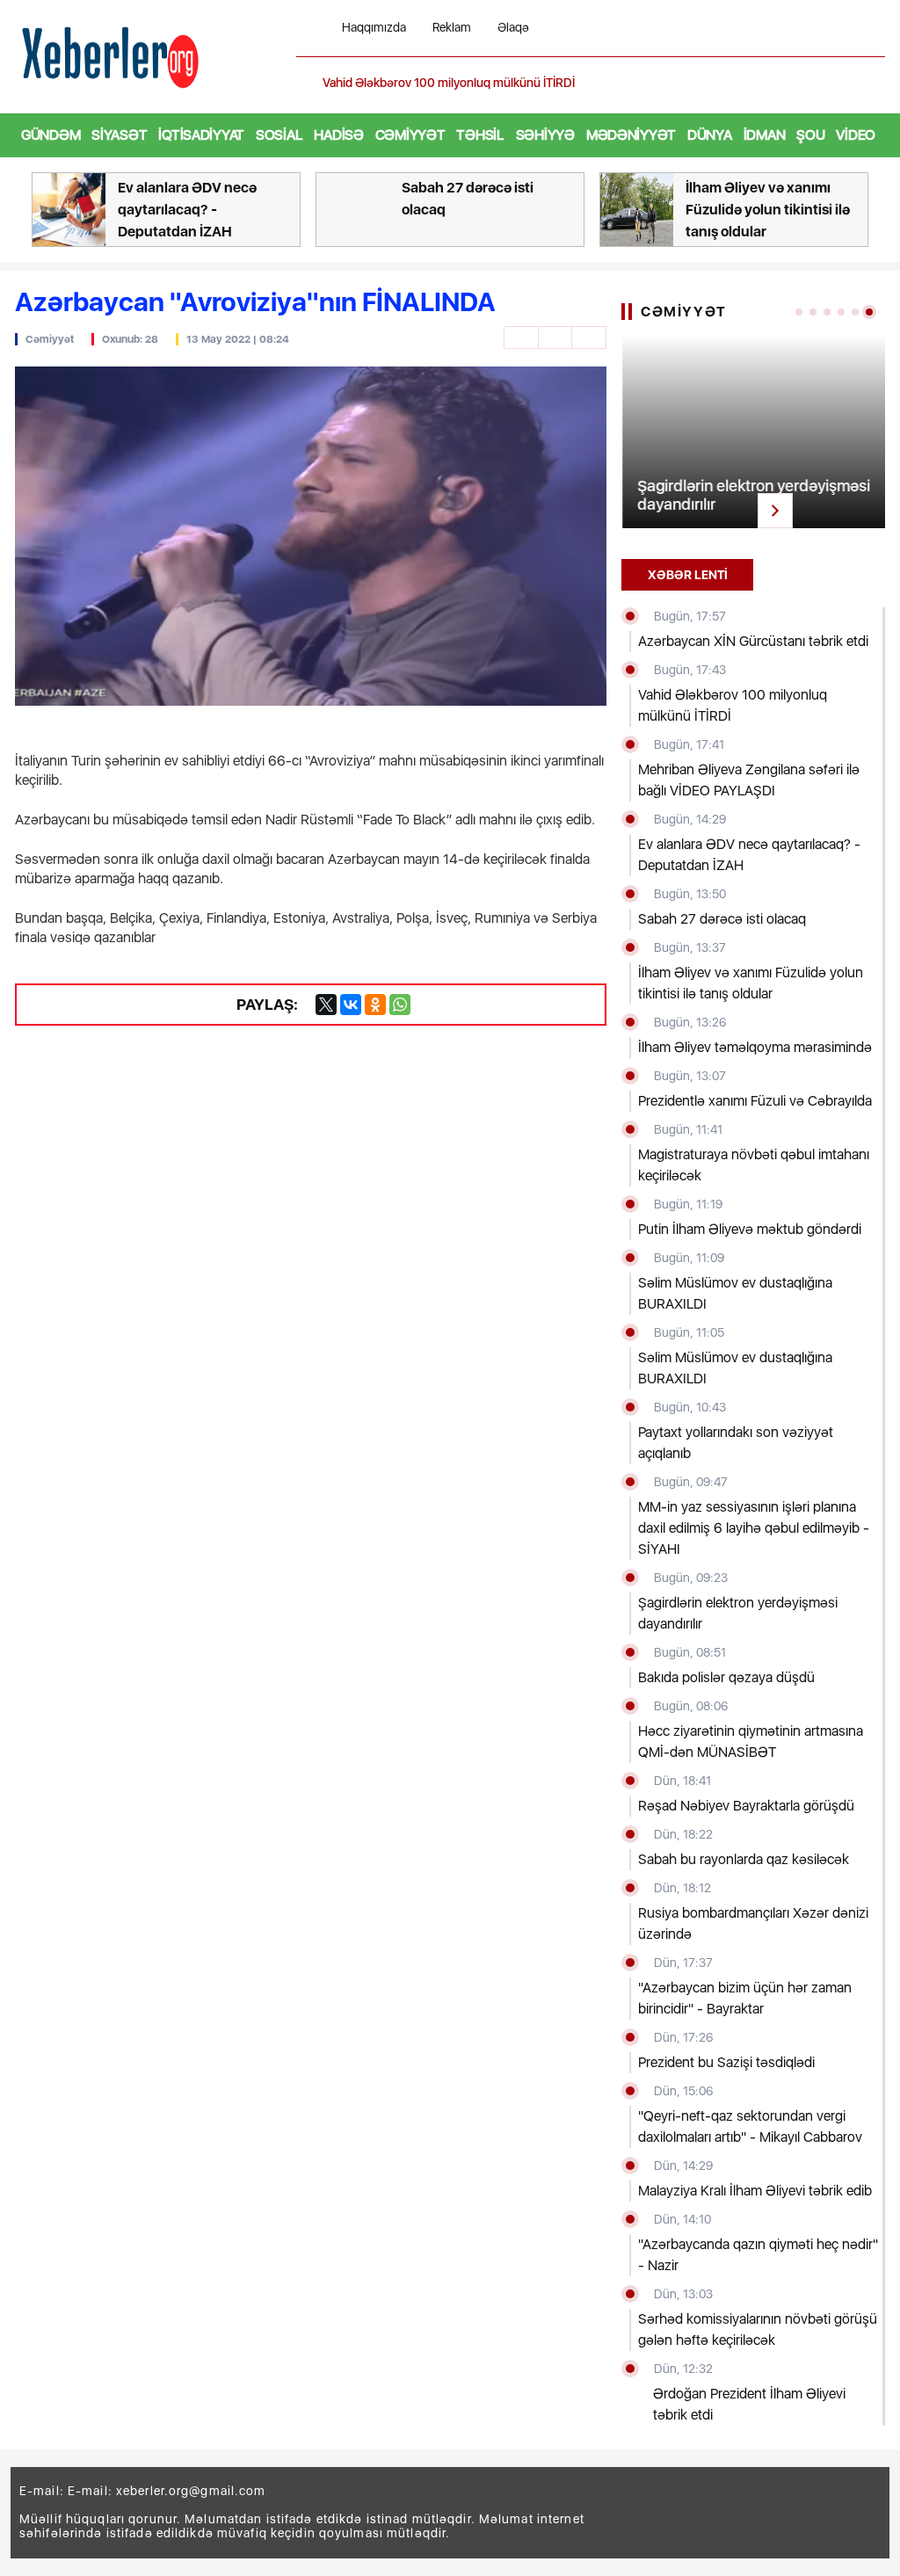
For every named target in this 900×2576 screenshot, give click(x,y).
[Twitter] (326, 1005)
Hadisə (338, 135)
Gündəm (51, 135)
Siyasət (119, 135)
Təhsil (480, 135)
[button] (874, 83)
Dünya (710, 135)
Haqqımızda (374, 28)
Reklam (452, 28)
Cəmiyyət (410, 135)
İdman (765, 135)
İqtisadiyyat (201, 135)
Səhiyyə (545, 135)
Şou (810, 135)
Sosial (279, 135)
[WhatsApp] (400, 1005)
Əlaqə (513, 28)
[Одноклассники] (375, 1005)
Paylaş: (267, 1004)
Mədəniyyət (631, 135)
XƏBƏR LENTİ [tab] (688, 575)
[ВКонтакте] (351, 1005)
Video (856, 135)
